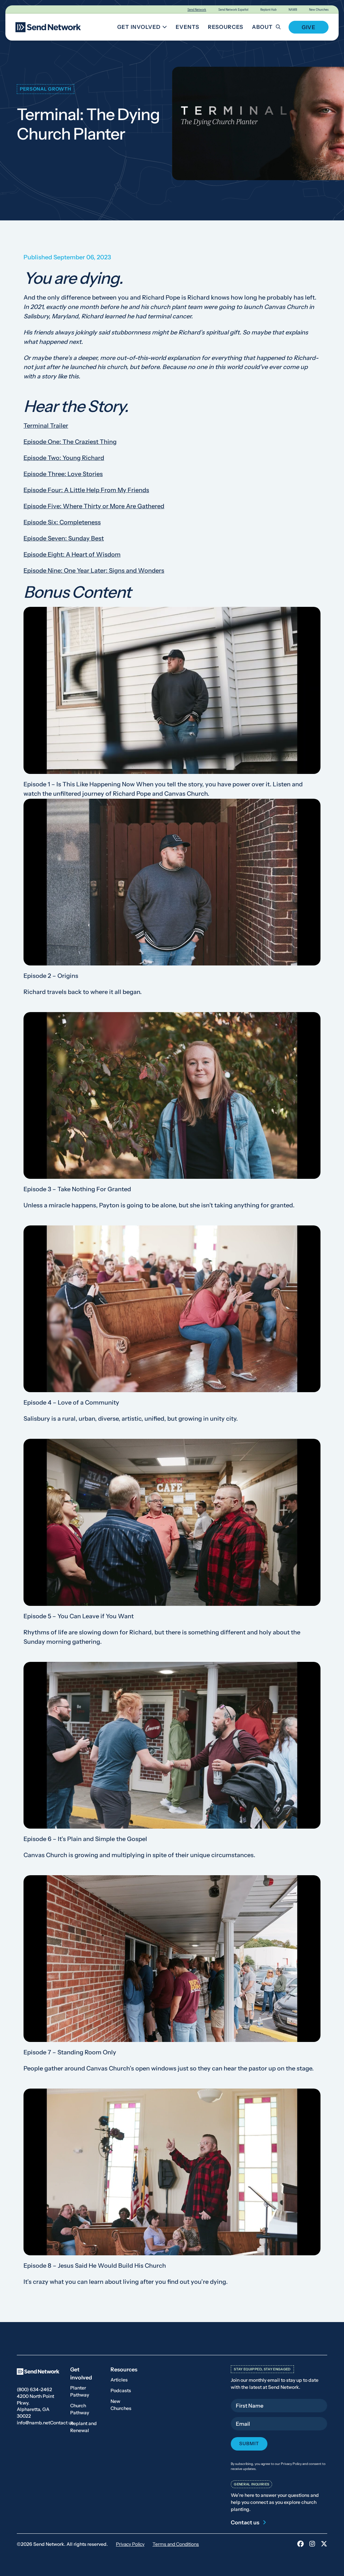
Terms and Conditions (176, 2544)
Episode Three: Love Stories (63, 474)
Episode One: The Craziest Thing (70, 442)
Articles (119, 2380)
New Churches (319, 10)
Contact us (62, 2423)
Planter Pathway (80, 2391)
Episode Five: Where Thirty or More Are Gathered (94, 506)
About (262, 27)
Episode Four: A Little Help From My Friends (86, 490)
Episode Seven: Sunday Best (64, 538)
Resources (226, 27)
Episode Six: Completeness (62, 522)
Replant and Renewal (83, 2427)
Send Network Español (233, 10)
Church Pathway (80, 2409)
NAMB (293, 10)
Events (187, 27)
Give (309, 27)
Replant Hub (268, 10)
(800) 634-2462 (34, 2389)
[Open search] (282, 27)
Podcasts (121, 2390)
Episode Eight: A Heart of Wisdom (72, 555)
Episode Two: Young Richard (64, 458)
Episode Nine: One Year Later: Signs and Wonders (94, 571)
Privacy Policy (130, 2544)
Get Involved (143, 28)
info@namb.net (33, 2423)
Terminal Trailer (46, 426)
